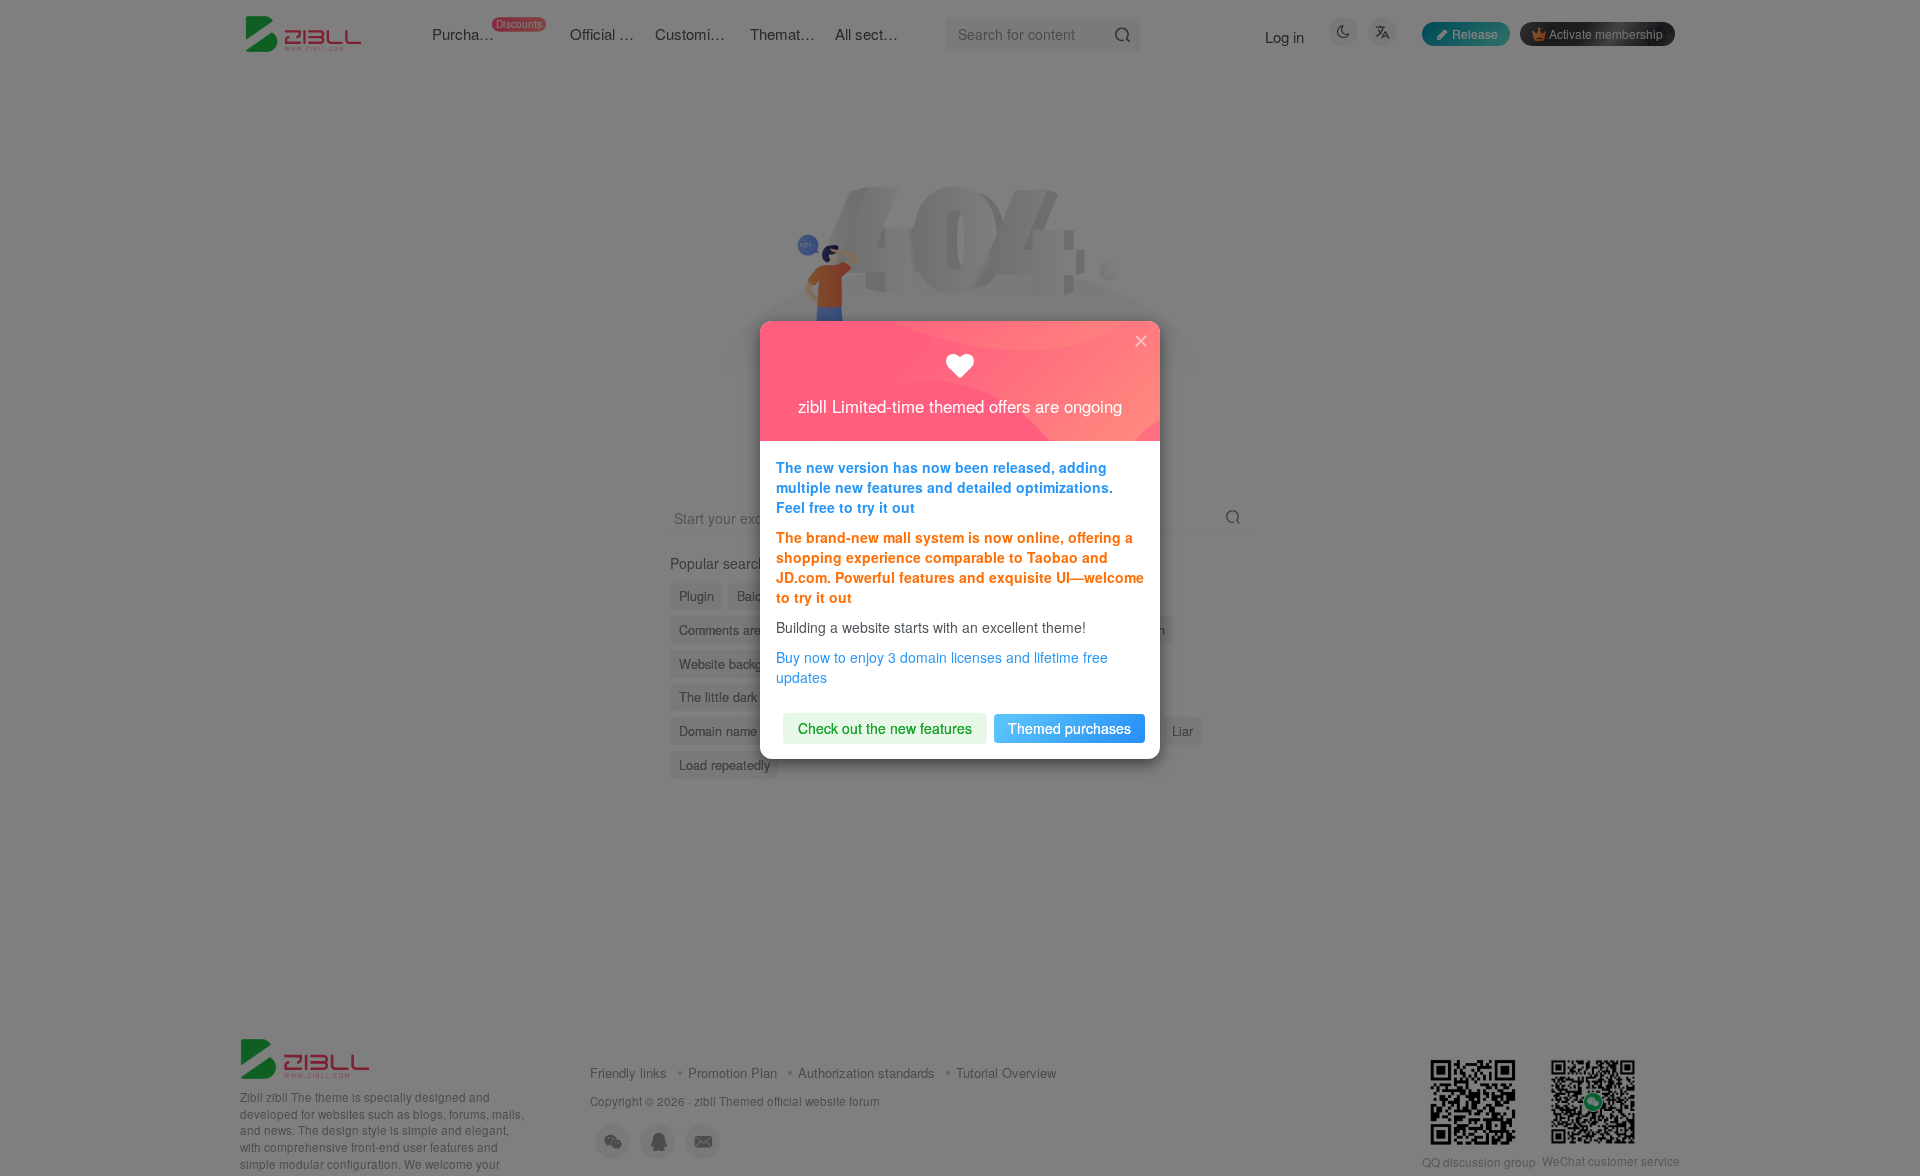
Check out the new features (885, 728)
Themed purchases (1069, 728)
